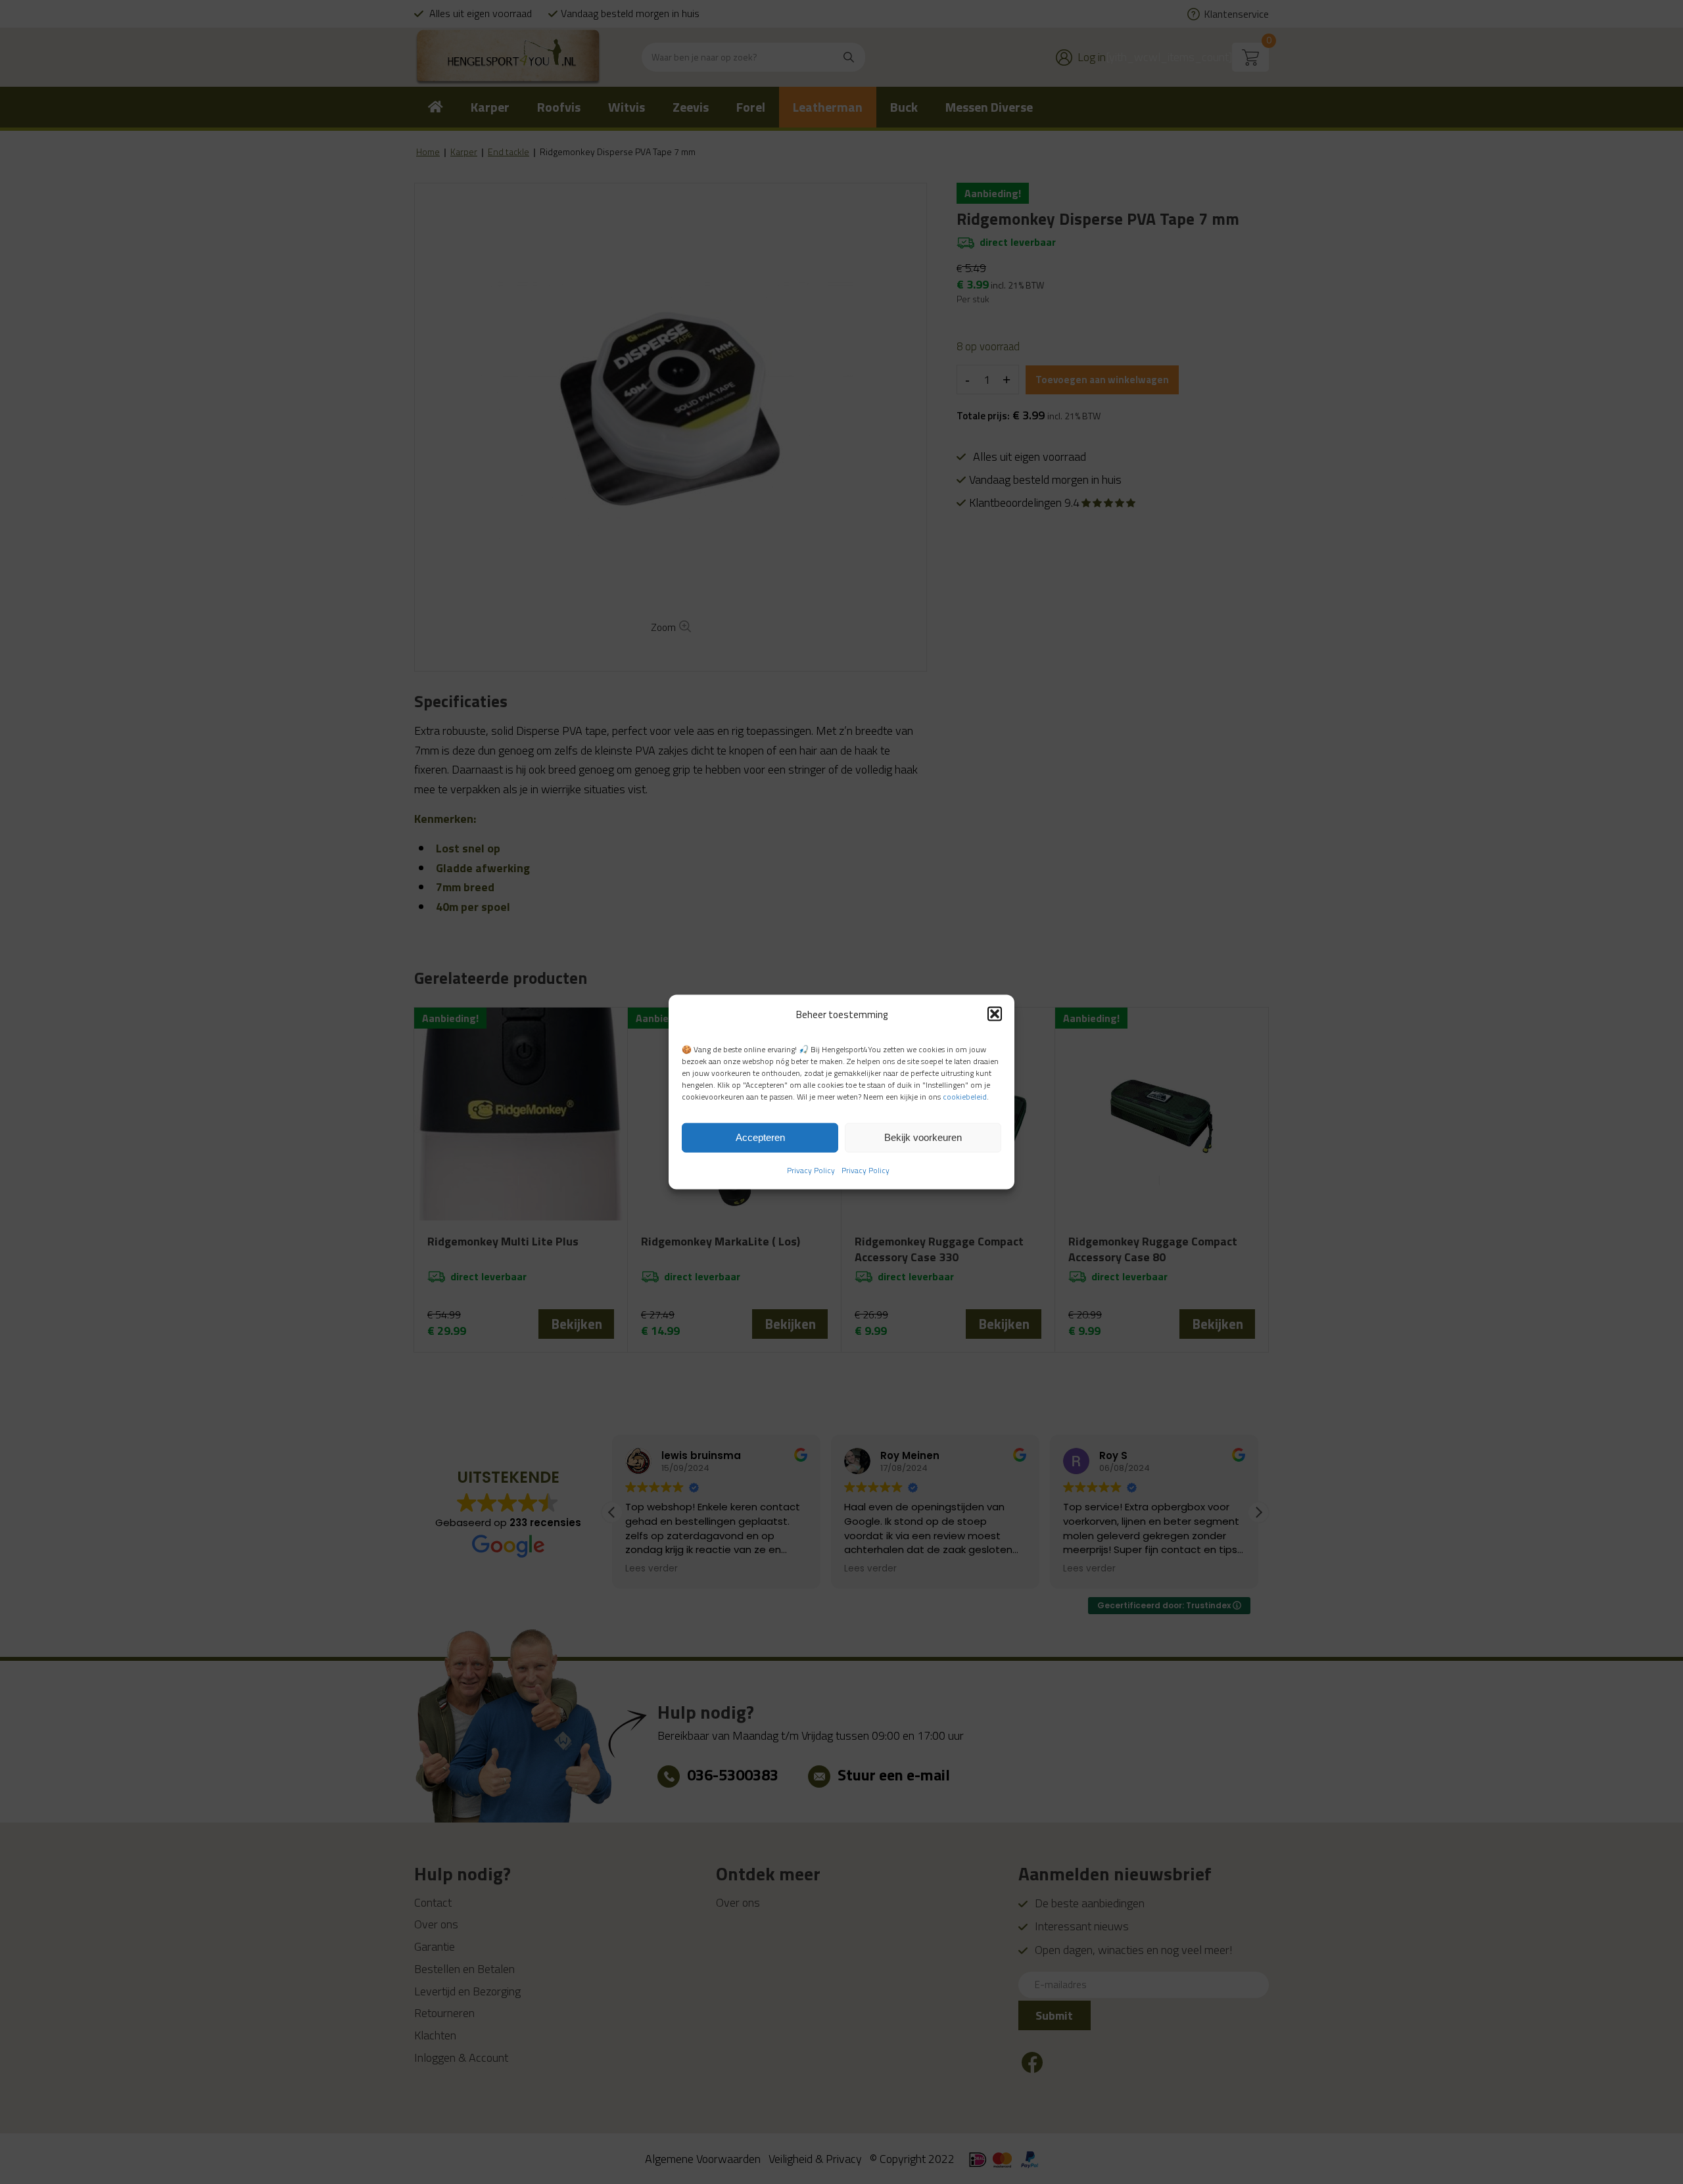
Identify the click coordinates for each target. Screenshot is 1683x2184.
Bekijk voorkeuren (923, 1137)
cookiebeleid (965, 1097)
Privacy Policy (811, 1170)
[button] (995, 1014)
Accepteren (760, 1137)
